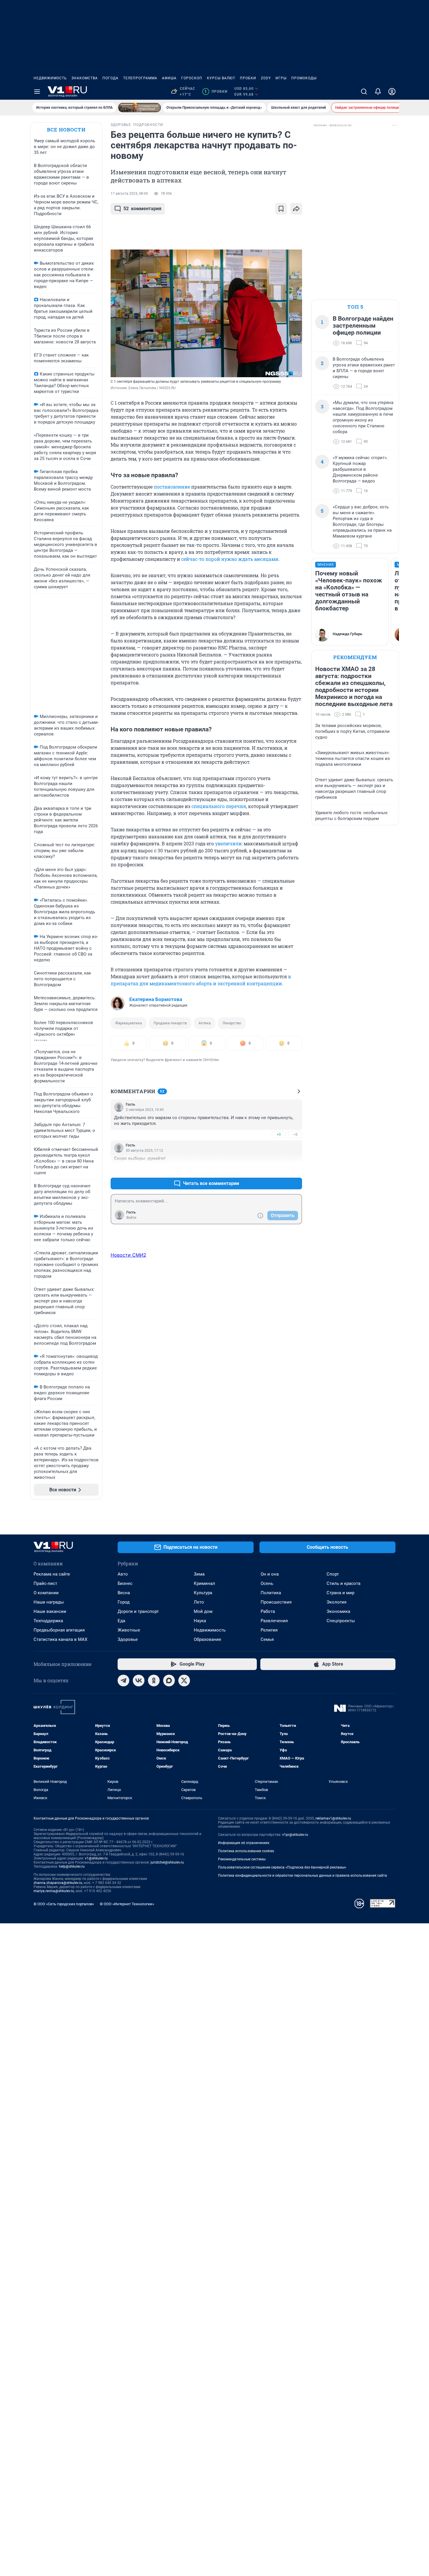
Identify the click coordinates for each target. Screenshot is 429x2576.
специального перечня (219, 806)
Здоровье (128, 1639)
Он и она (270, 1574)
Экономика (338, 1611)
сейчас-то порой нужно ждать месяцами (230, 559)
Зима (199, 1574)
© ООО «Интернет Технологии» (127, 1904)
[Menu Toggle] (37, 92)
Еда (121, 1621)
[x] (184, 1681)
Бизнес (125, 1583)
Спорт (333, 1574)
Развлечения (274, 1621)
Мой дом (203, 1611)
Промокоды (304, 78)
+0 (279, 1134)
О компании (46, 1593)
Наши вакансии (50, 1611)
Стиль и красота (343, 1583)
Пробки (248, 78)
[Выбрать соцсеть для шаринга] (296, 209)
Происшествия (276, 1602)
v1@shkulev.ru (96, 1858)
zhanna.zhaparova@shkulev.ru (58, 1883)
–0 (295, 1134)
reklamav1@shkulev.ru (333, 1818)
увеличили (228, 843)
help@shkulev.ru (72, 1866)
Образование (207, 1639)
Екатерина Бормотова (156, 999)
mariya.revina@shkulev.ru (54, 1891)
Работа (268, 1611)
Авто (123, 1574)
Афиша (169, 78)
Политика (271, 1593)
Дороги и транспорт (138, 1611)
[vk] (139, 1681)
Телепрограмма (140, 78)
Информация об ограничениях (244, 1843)
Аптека (205, 1023)
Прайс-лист (45, 1583)
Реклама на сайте (52, 1574)
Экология (336, 1602)
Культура (203, 1593)
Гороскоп (192, 78)
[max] (169, 1681)
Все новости (66, 130)
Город (124, 1602)
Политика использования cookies (246, 1851)
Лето (199, 1602)
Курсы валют (221, 78)
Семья (267, 1639)
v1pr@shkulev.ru (295, 1835)
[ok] (154, 1681)
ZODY (266, 78)
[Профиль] (392, 92)
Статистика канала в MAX (60, 1639)
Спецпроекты (341, 1621)
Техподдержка (48, 1621)
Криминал (204, 1583)
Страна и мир (340, 1593)
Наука (200, 1621)
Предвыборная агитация (59, 1630)
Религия (269, 1630)
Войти (131, 1218)
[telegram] (123, 1681)
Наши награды (49, 1602)
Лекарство (232, 1023)
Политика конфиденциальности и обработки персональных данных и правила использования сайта (302, 1876)
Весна (124, 1593)
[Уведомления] (378, 92)
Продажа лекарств (170, 1023)
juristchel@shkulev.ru (167, 1862)
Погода (110, 78)
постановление (172, 487)
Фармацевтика (129, 1023)
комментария (142, 209)
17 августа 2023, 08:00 (129, 194)
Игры (281, 78)
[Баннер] (139, 108)
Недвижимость (50, 78)
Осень (267, 1583)
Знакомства (85, 78)
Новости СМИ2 (128, 1255)
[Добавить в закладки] (281, 209)
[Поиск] (364, 92)
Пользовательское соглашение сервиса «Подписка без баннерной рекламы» (282, 1867)
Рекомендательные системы (242, 1859)
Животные (129, 1630)
